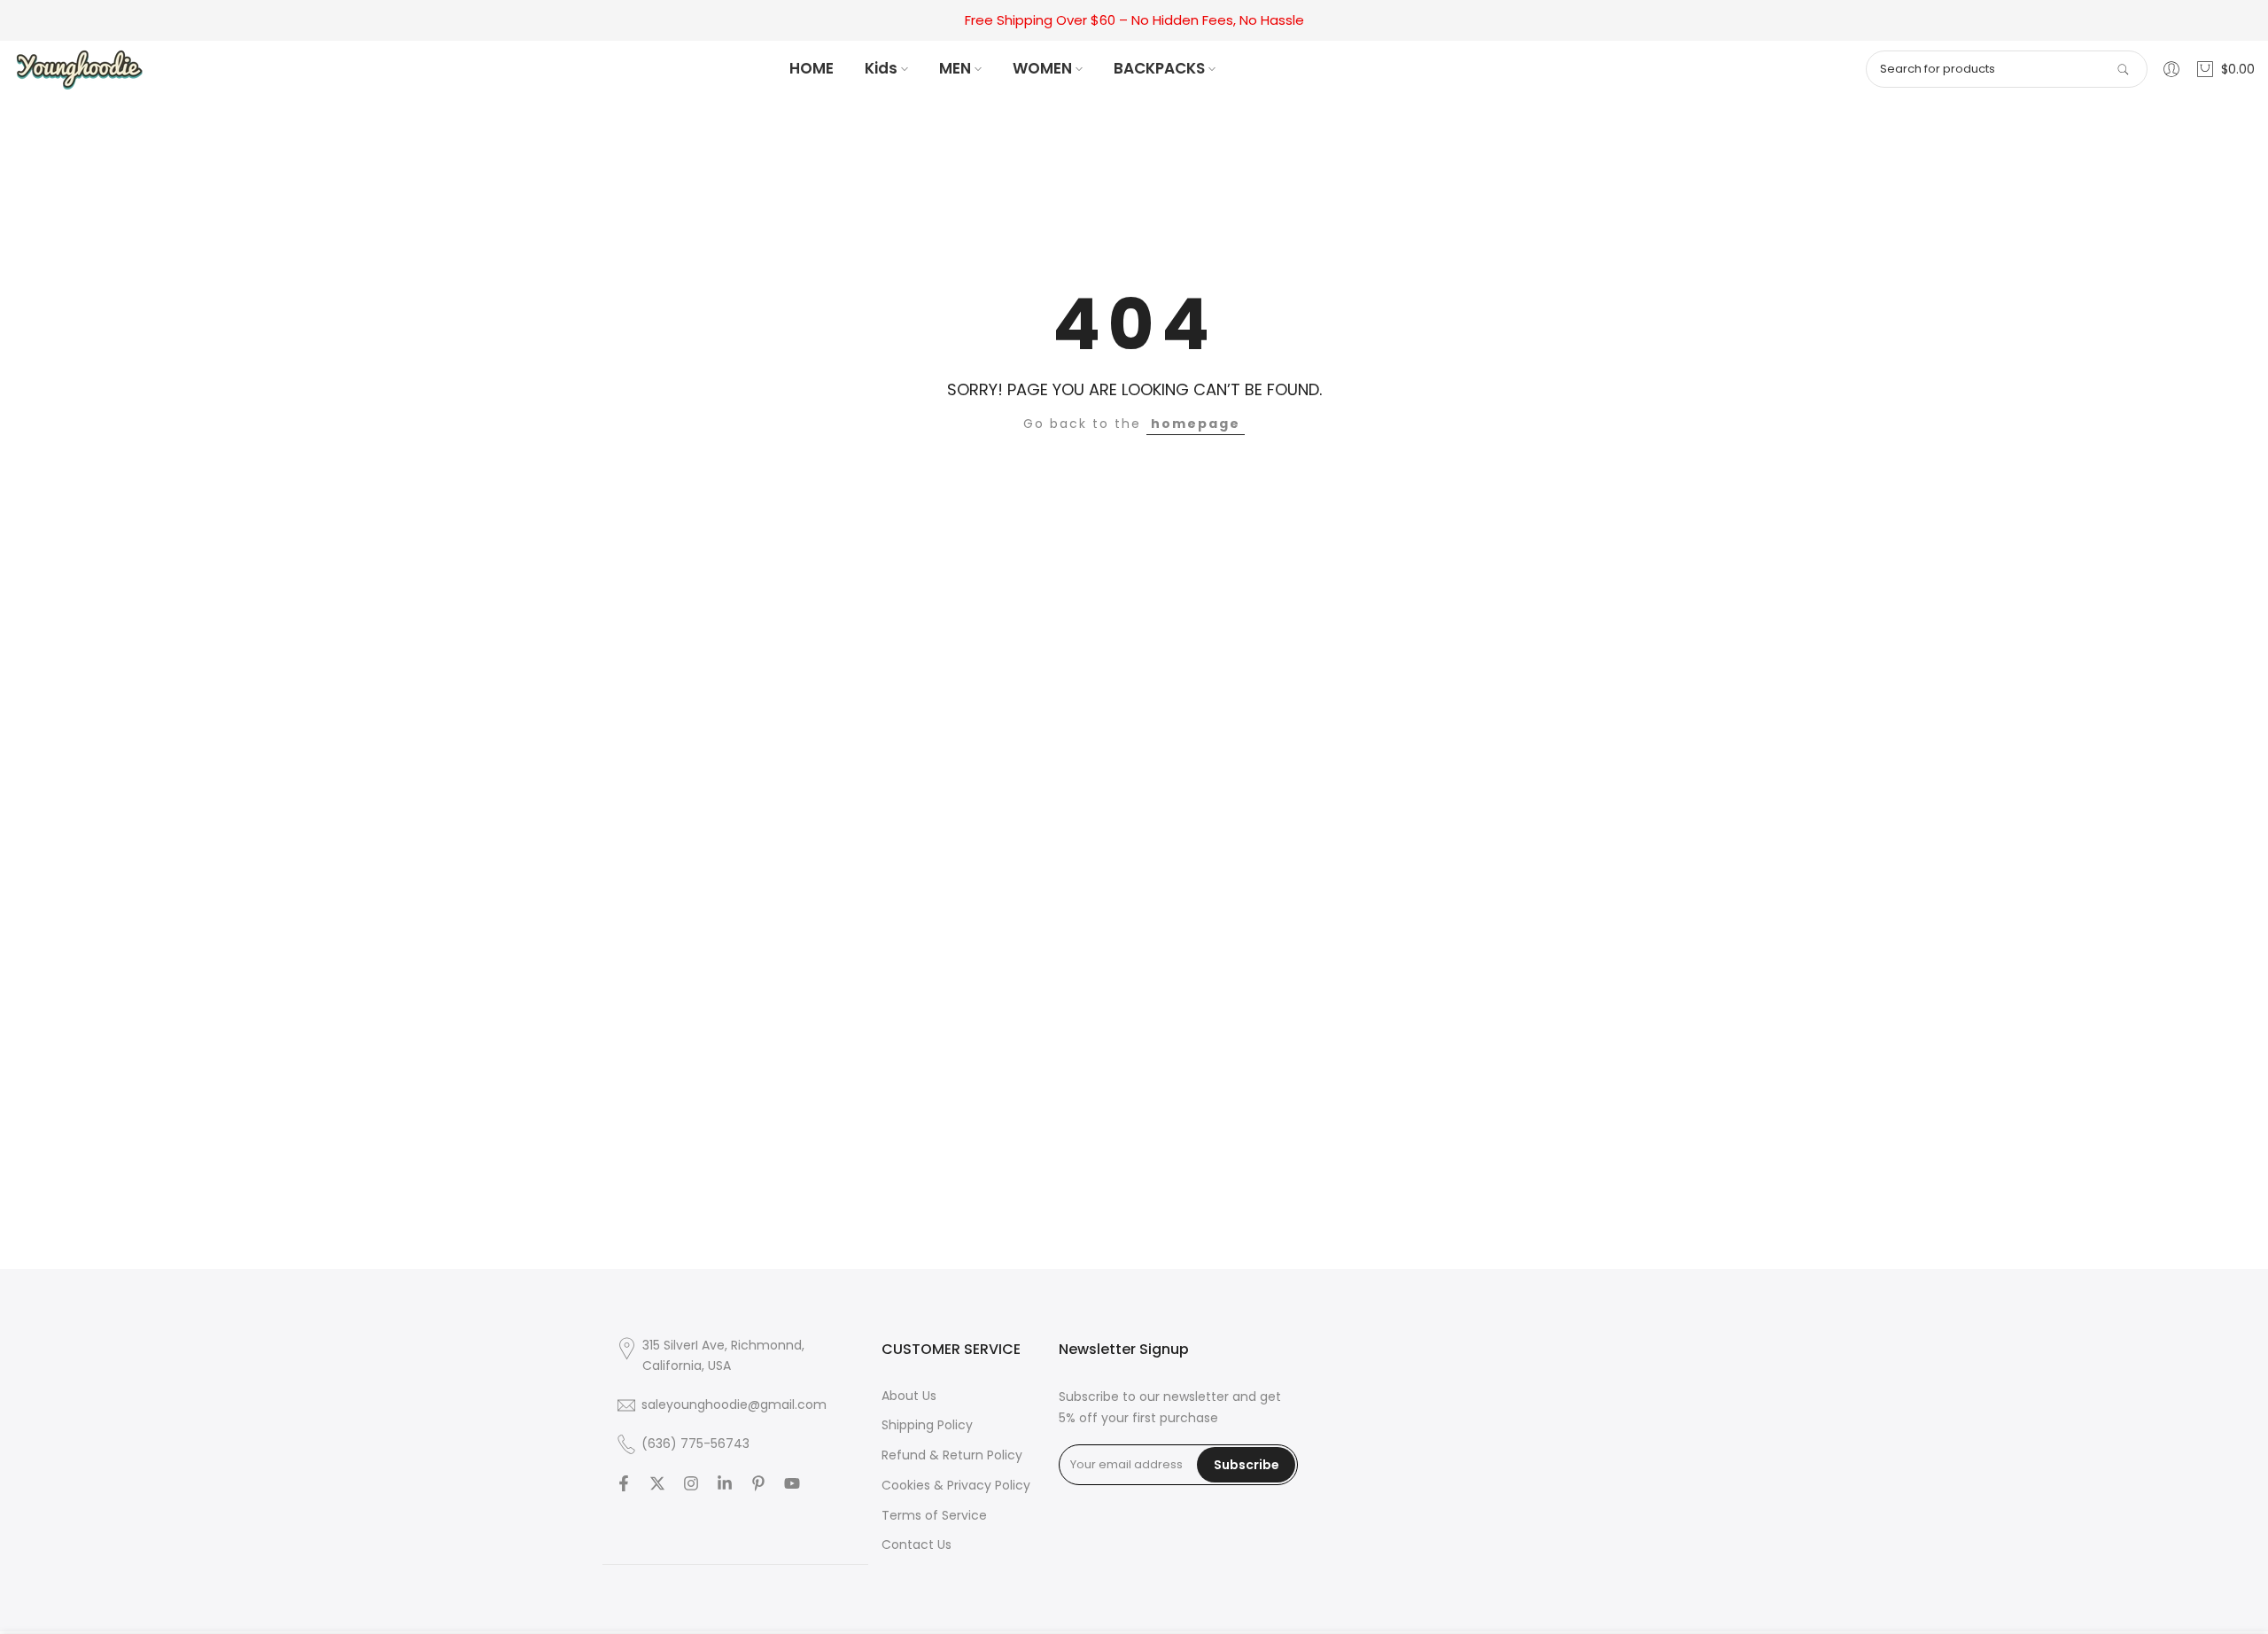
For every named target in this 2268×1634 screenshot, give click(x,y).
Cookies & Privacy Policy (956, 1485)
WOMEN (1042, 68)
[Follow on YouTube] (792, 1483)
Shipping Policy (927, 1425)
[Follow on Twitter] (657, 1483)
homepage (1196, 424)
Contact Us (917, 1545)
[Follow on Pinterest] (758, 1483)
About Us (909, 1396)
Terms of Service (934, 1515)
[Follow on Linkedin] (725, 1483)
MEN (955, 68)
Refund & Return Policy (952, 1455)
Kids (881, 68)
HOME (812, 68)
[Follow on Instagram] (691, 1483)
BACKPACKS (1159, 68)
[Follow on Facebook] (624, 1483)
